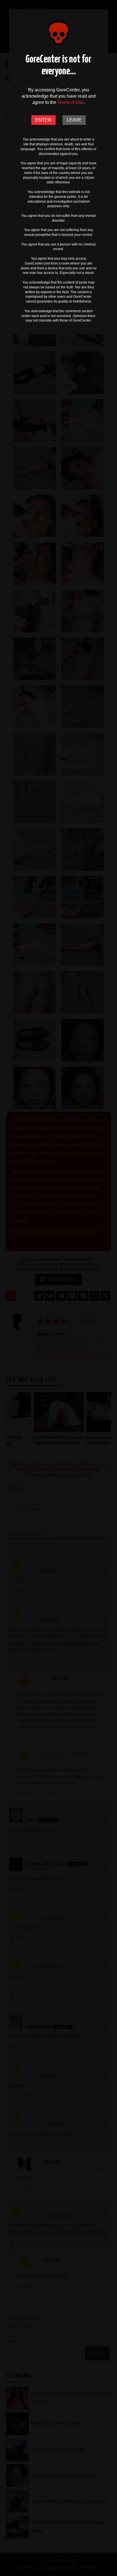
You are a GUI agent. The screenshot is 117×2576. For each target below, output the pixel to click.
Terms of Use (71, 102)
